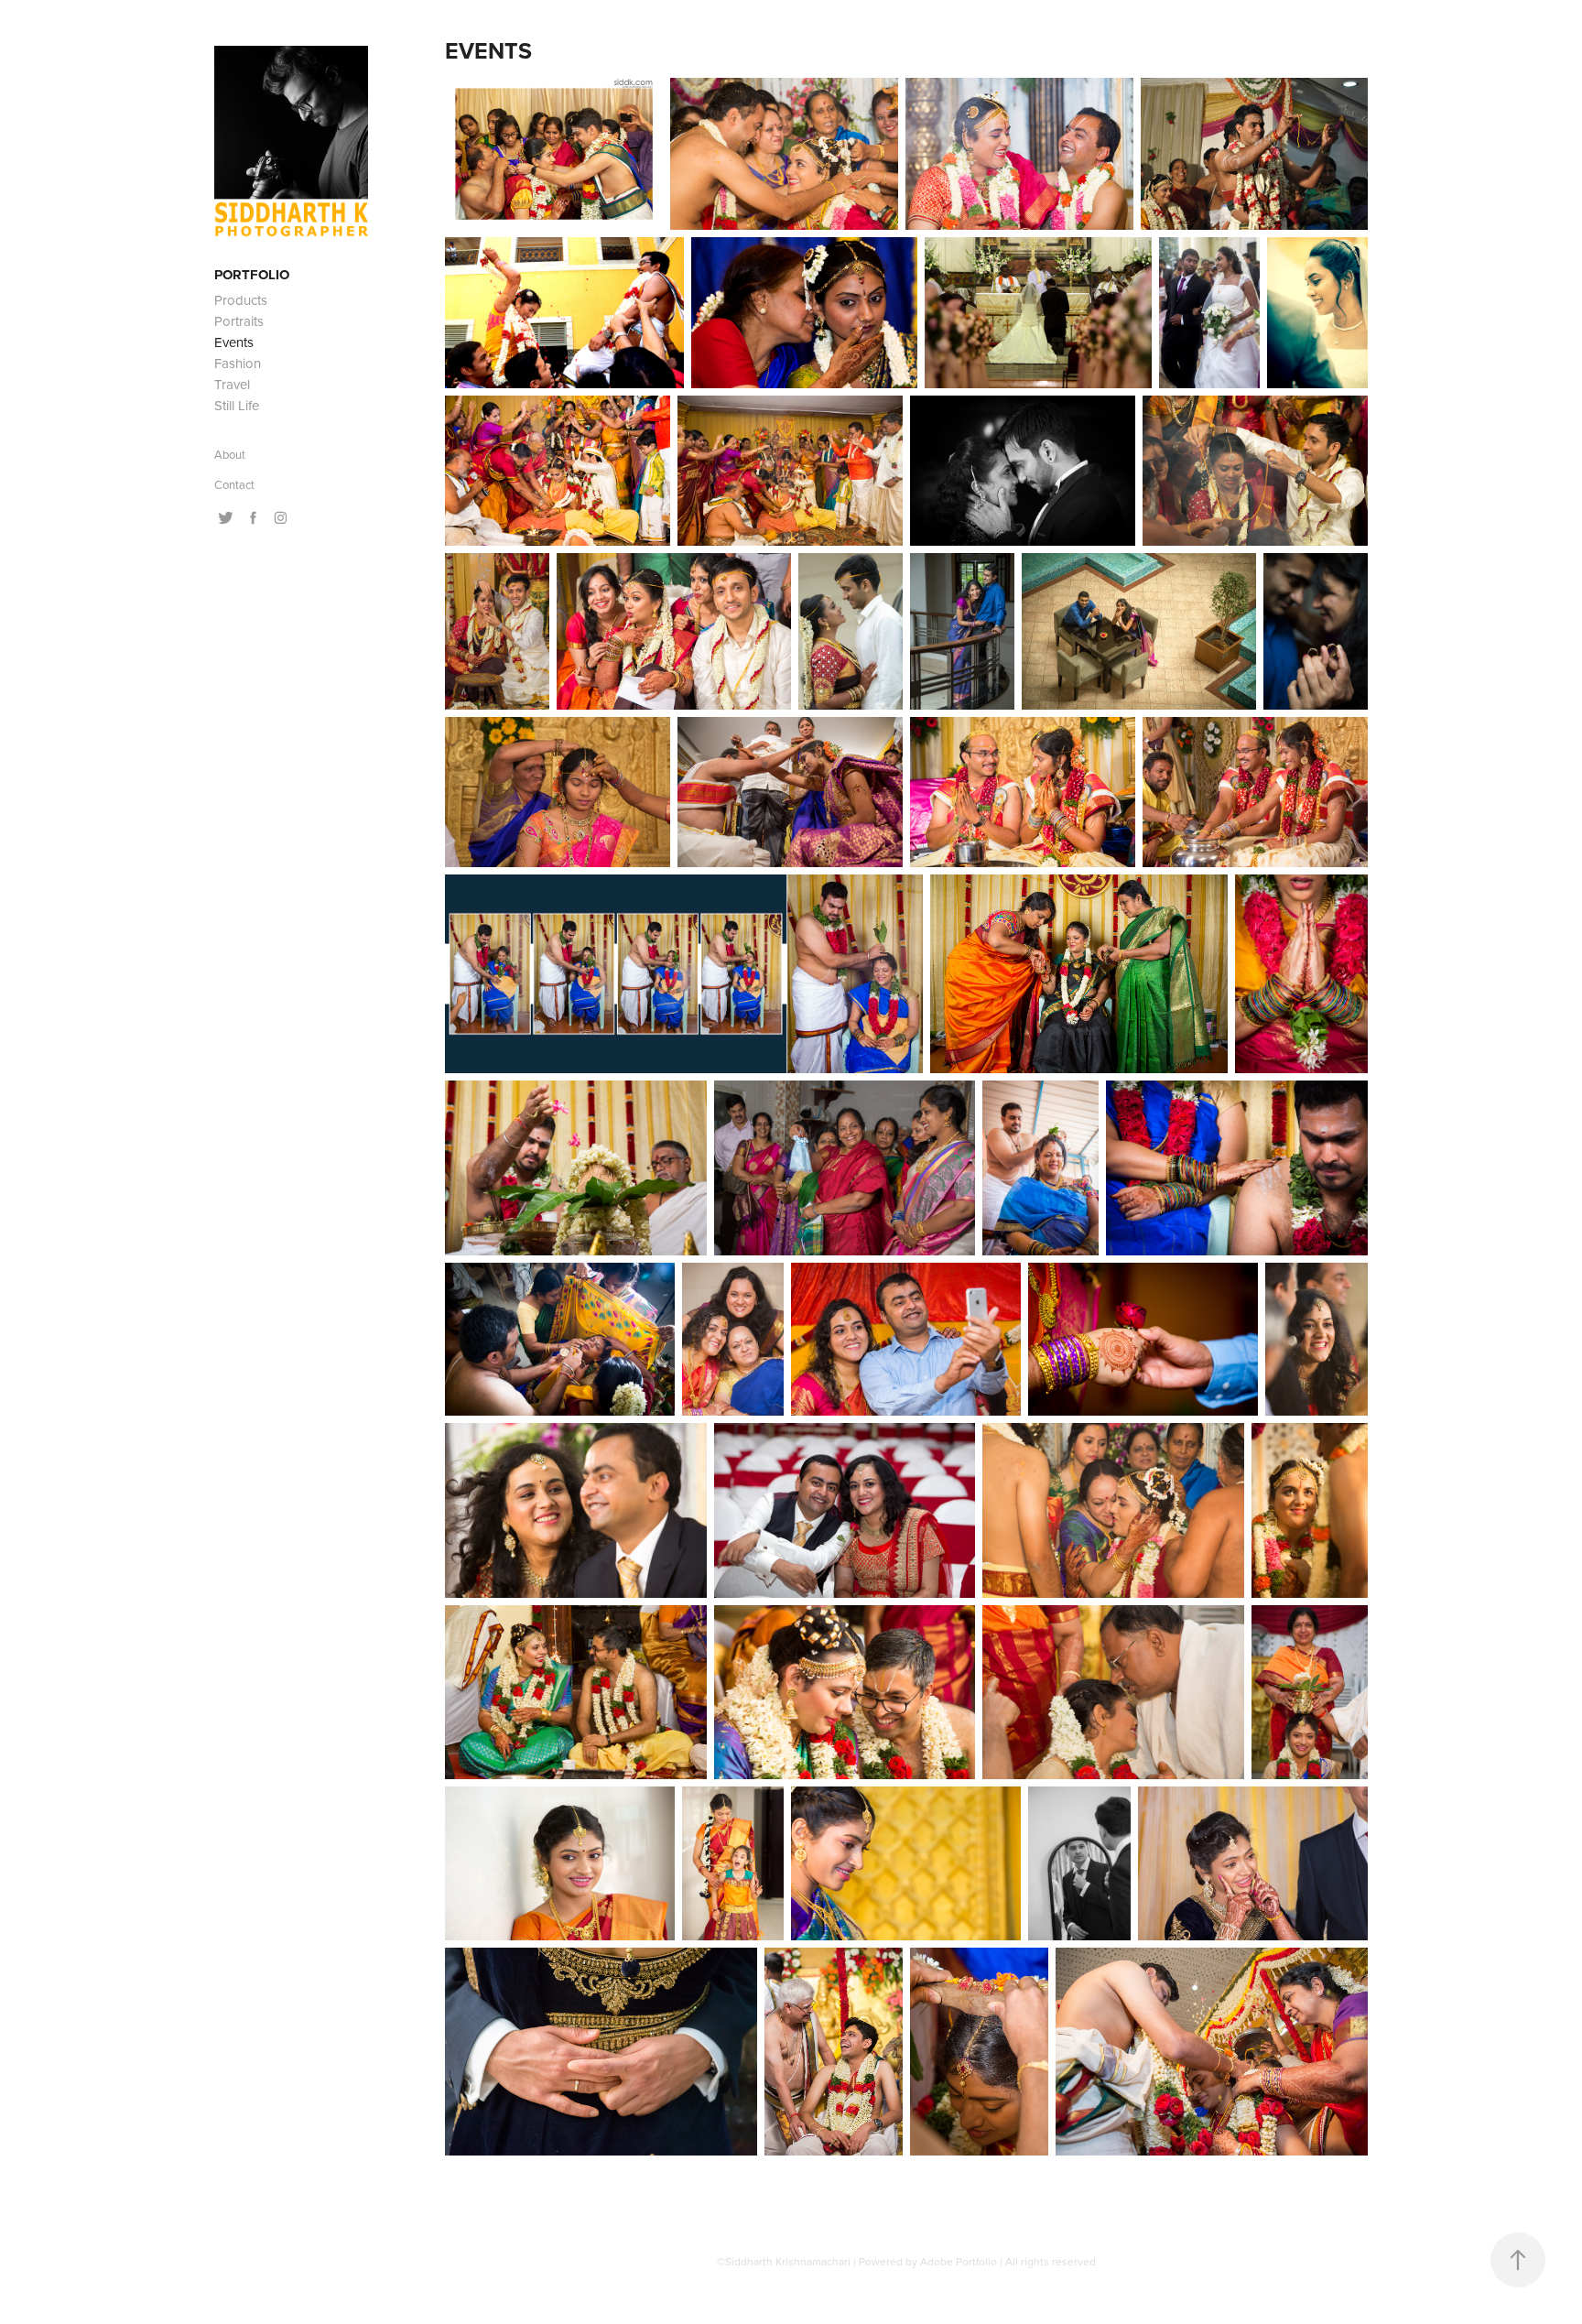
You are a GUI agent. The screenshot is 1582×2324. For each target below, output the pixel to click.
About (230, 454)
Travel (232, 384)
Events (234, 342)
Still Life (237, 405)
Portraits (239, 321)
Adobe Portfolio (959, 2261)
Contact (234, 484)
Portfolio (252, 275)
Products (241, 300)
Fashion (238, 363)
